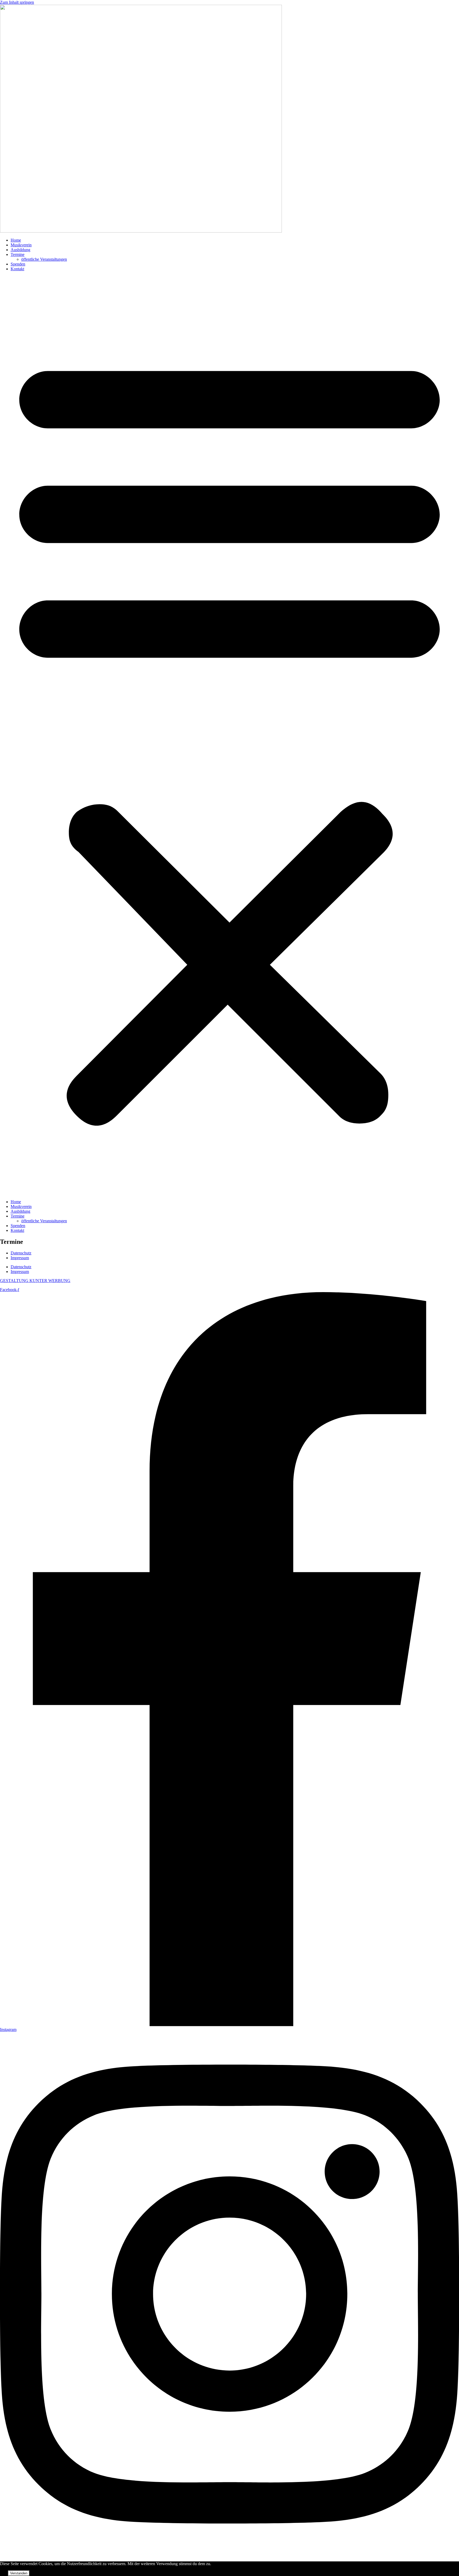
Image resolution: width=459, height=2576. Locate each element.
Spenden (18, 264)
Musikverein (21, 245)
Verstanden (19, 2573)
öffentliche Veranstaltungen (44, 259)
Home (16, 240)
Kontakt (17, 269)
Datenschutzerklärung (57, 2573)
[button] (229, 735)
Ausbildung (20, 250)
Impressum (20, 1258)
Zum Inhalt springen (17, 2)
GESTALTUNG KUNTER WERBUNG (35, 1281)
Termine (18, 254)
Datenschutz (21, 1253)
